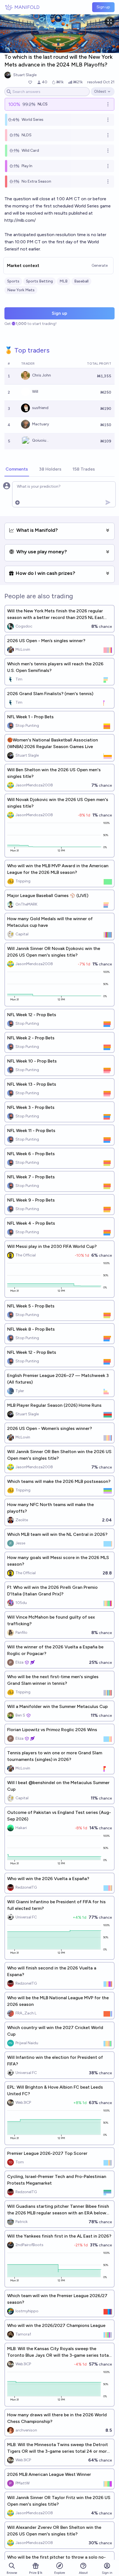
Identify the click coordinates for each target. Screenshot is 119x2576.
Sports (13, 281)
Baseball (81, 281)
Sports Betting (39, 281)
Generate (100, 265)
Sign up (103, 7)
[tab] (17, 469)
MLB (64, 281)
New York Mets (21, 290)
